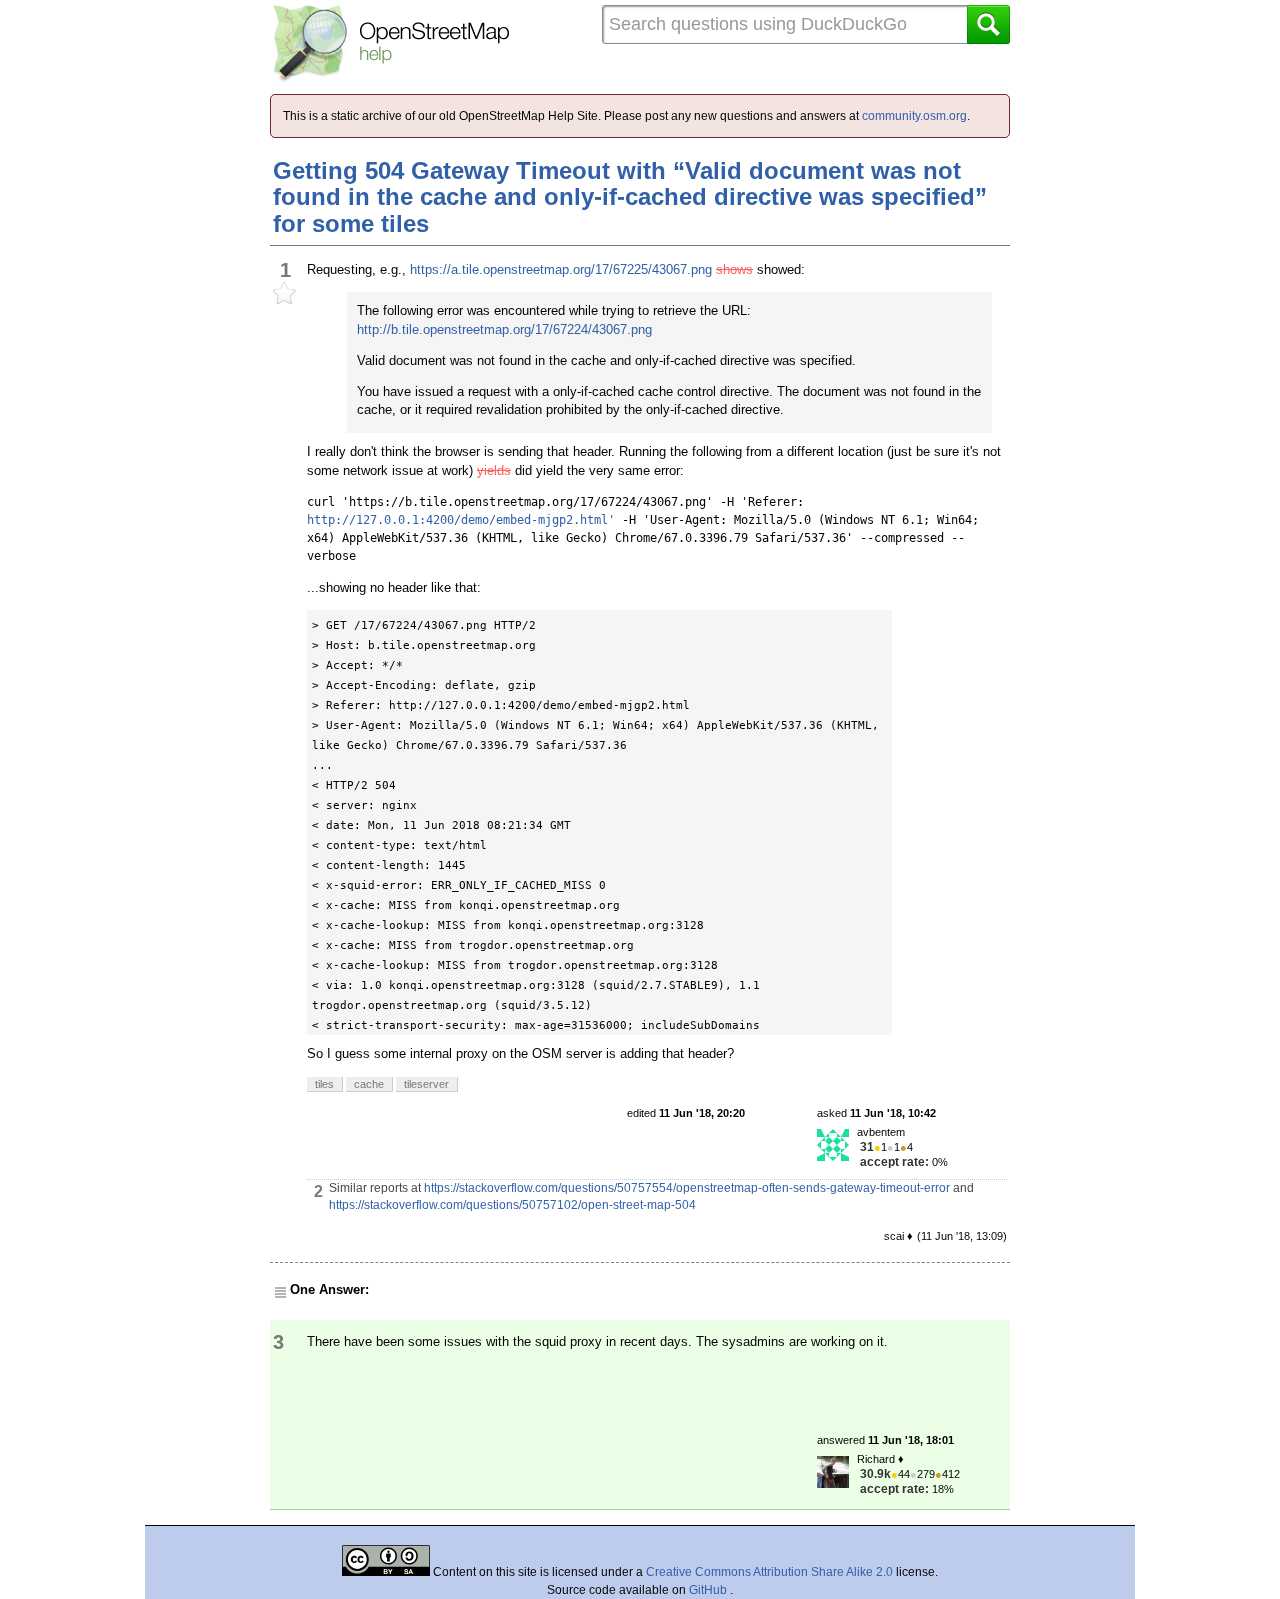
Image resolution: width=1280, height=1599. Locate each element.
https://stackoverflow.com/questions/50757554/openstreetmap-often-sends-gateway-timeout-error (687, 1188)
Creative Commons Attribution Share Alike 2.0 (769, 1572)
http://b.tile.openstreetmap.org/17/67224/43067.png (504, 329)
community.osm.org (914, 116)
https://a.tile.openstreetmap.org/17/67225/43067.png (561, 269)
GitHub (709, 1590)
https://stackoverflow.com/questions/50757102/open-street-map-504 (512, 1205)
